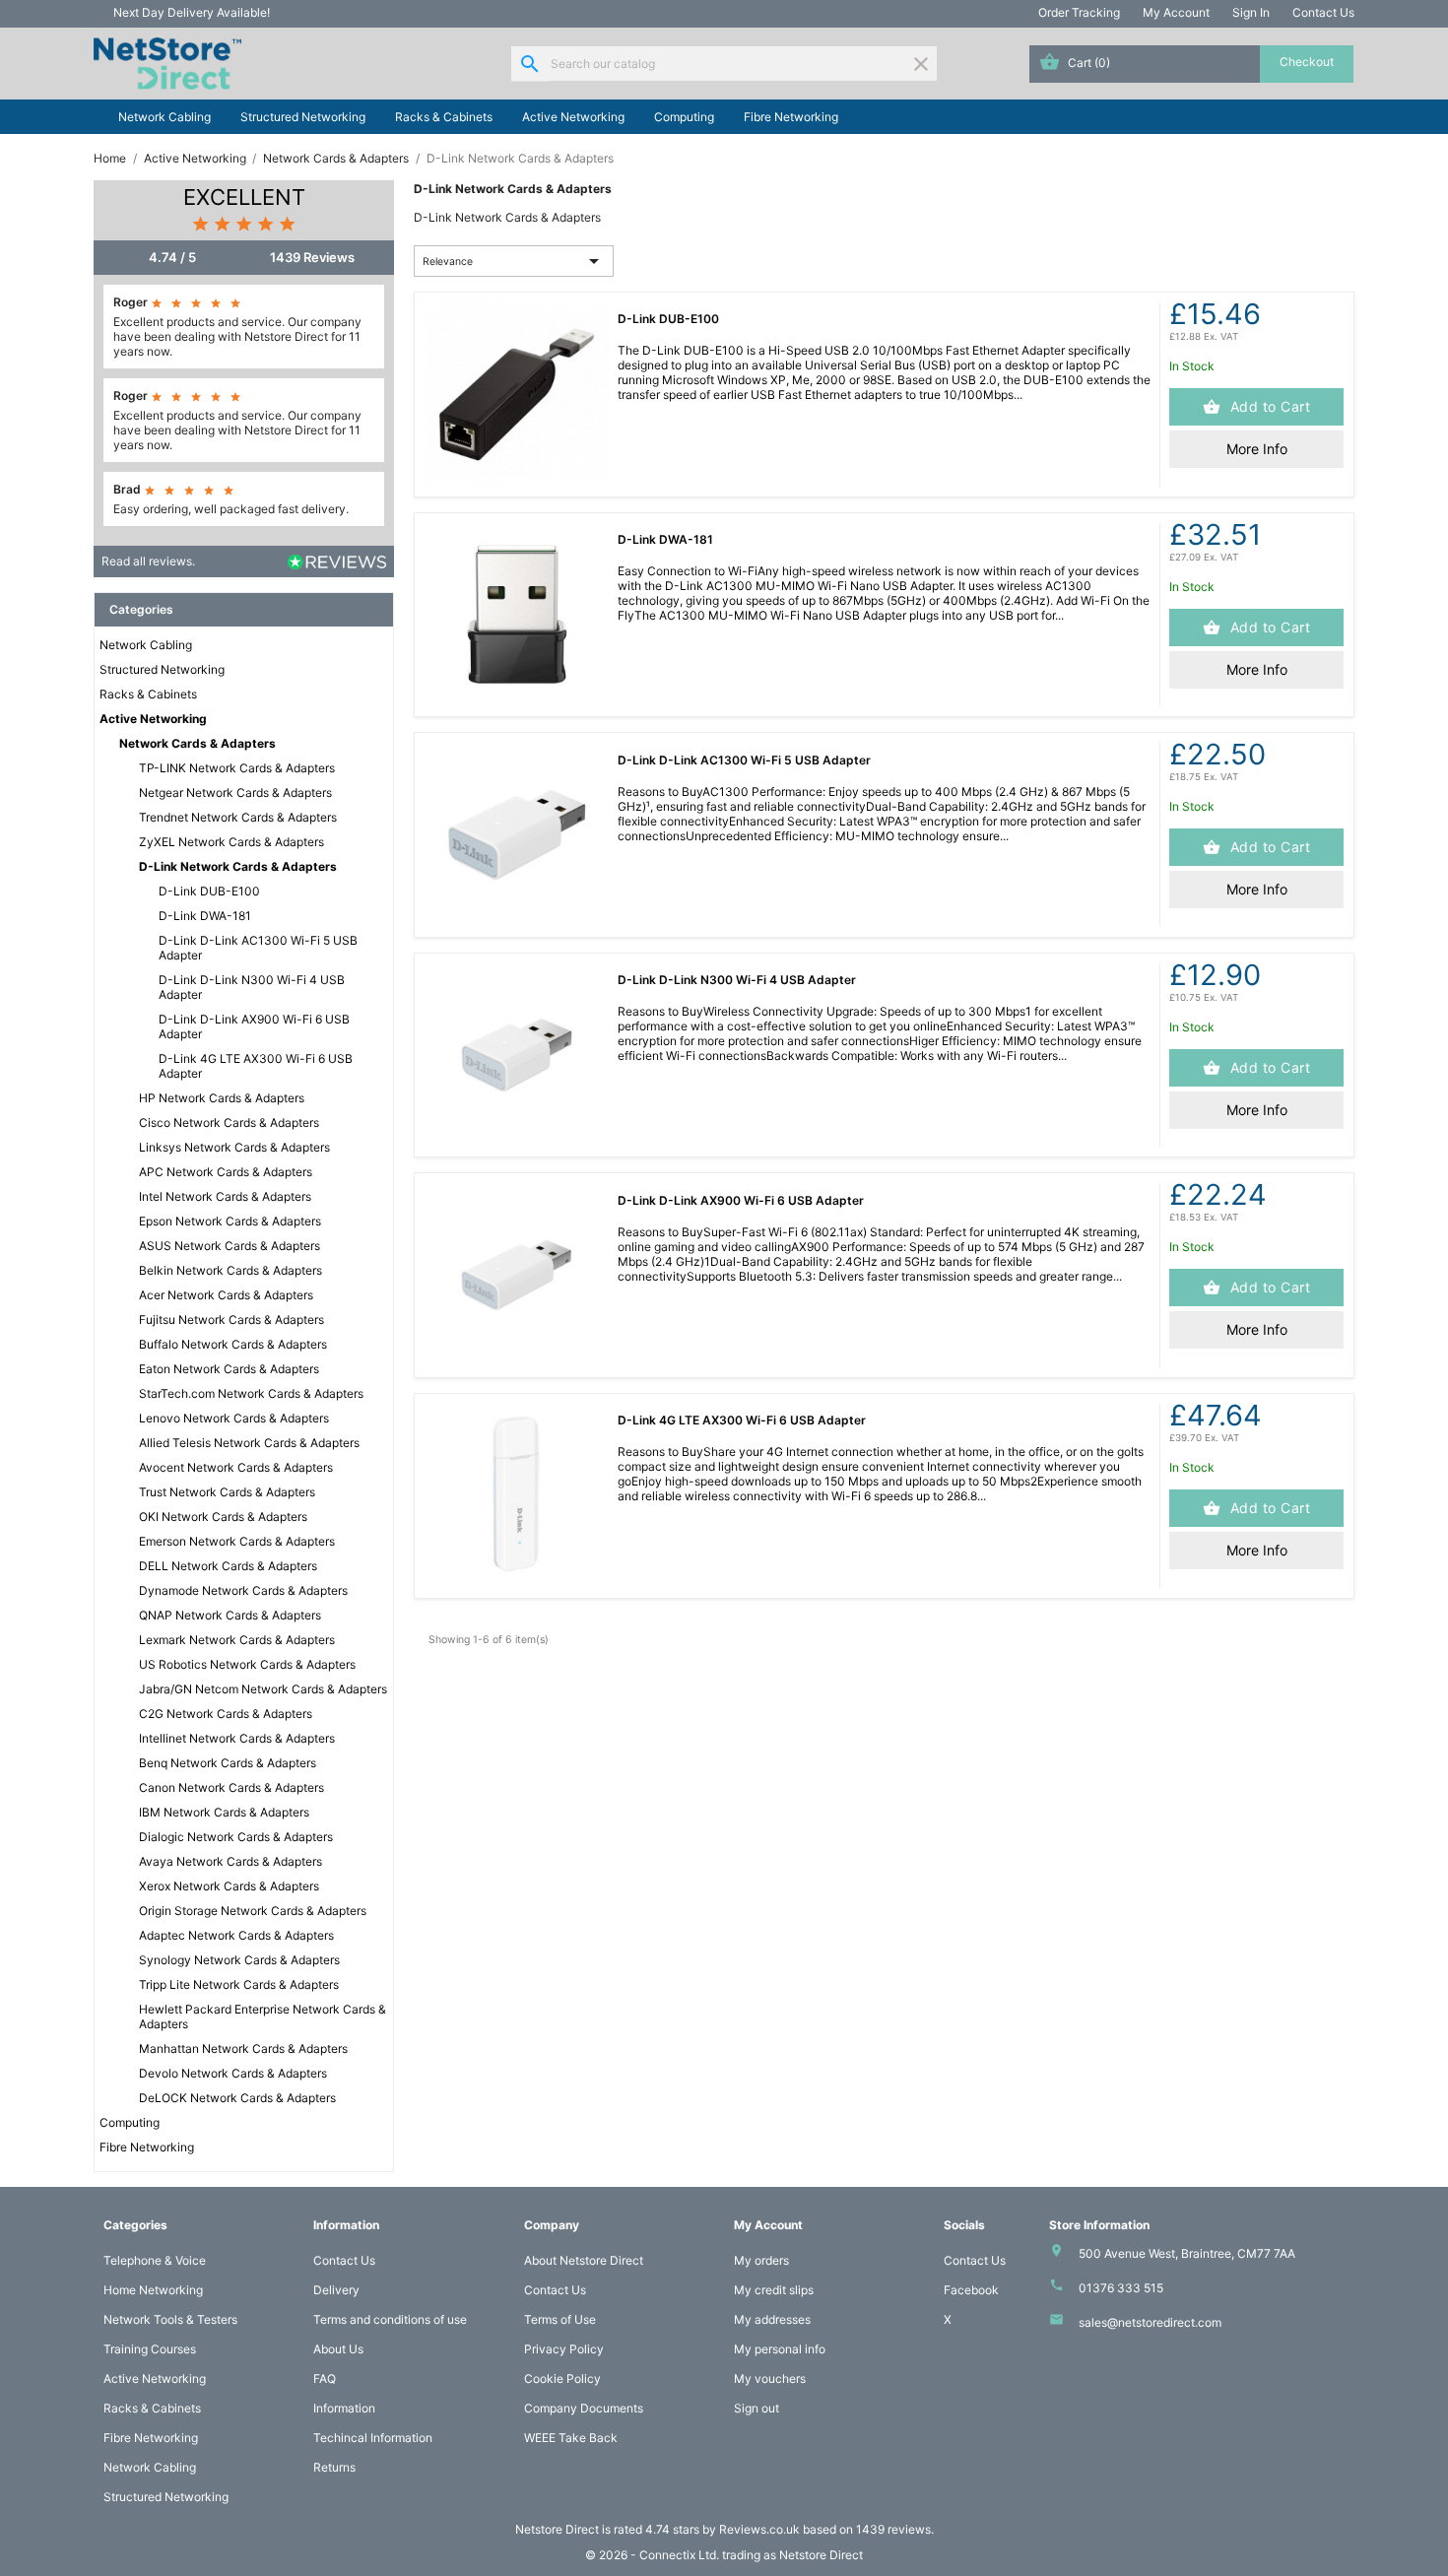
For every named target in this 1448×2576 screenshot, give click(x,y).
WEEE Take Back (571, 2438)
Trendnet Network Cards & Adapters (238, 817)
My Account (1176, 12)
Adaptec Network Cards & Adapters (236, 1935)
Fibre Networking (791, 117)
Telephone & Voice (155, 2260)
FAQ (325, 2378)
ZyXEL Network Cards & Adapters (231, 842)
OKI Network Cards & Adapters (223, 1517)
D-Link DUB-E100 (209, 891)
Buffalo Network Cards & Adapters (233, 1344)
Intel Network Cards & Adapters (225, 1196)
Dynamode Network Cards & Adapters (243, 1590)
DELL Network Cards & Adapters (228, 1566)
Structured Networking (303, 117)
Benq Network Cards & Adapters (228, 1763)
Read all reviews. (148, 561)
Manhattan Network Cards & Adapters (243, 2048)
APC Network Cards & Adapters (226, 1172)
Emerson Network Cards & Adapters (237, 1541)
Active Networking (573, 117)
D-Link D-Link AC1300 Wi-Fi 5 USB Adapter (258, 948)
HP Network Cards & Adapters (222, 1098)
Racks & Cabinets (444, 117)
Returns (334, 2467)
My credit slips (774, 2290)
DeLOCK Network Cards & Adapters (237, 2098)
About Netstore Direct (584, 2260)
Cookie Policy (562, 2378)
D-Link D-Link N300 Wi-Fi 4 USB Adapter (252, 987)
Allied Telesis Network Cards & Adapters (249, 1443)
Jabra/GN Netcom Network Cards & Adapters (263, 1689)
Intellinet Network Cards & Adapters (237, 1738)
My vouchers (770, 2378)
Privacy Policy (564, 2349)
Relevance (514, 261)
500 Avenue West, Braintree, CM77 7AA (1187, 2253)
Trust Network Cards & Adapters (227, 1492)
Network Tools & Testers (170, 2319)
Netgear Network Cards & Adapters (235, 793)
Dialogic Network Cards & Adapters (236, 1837)
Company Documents (584, 2408)
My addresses (772, 2319)
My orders (761, 2260)
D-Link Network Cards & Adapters (238, 866)
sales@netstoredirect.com (1150, 2322)
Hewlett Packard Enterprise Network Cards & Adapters (263, 2016)
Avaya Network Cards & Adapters (230, 1861)
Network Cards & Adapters (197, 743)
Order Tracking (1079, 12)
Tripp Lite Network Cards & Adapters (239, 1984)
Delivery (336, 2290)
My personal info (780, 2349)
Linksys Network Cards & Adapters (234, 1147)
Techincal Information (373, 2438)
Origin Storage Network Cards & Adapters (253, 1911)
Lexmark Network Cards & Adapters (237, 1640)
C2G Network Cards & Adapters (226, 1714)
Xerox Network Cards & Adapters (229, 1886)
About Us (338, 2349)
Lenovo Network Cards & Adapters (234, 1418)
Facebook (971, 2290)
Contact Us (1323, 12)
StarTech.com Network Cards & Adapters (251, 1393)
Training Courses (150, 2349)
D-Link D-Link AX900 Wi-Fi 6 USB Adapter (254, 1026)
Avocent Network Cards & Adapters (236, 1467)
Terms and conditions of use (390, 2319)
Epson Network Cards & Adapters (230, 1221)
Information (344, 2408)
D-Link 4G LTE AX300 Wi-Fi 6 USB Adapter (256, 1066)
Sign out (757, 2408)
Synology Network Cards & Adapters (239, 1960)
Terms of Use (560, 2319)
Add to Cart (1268, 406)
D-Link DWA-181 (205, 916)
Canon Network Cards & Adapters (231, 1787)
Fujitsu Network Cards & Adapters (231, 1320)
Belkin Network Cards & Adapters (230, 1270)
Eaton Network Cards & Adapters (229, 1369)
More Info (1257, 449)
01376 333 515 (1121, 2288)
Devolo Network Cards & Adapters (233, 2073)
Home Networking (153, 2290)
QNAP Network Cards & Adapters (230, 1615)
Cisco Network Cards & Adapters (229, 1123)
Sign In (1251, 12)
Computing (684, 117)
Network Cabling (165, 117)
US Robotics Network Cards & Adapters (247, 1664)
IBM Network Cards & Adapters (224, 1812)
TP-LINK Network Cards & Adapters (237, 768)
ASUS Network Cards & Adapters (230, 1246)
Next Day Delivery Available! (192, 12)
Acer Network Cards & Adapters (226, 1295)
